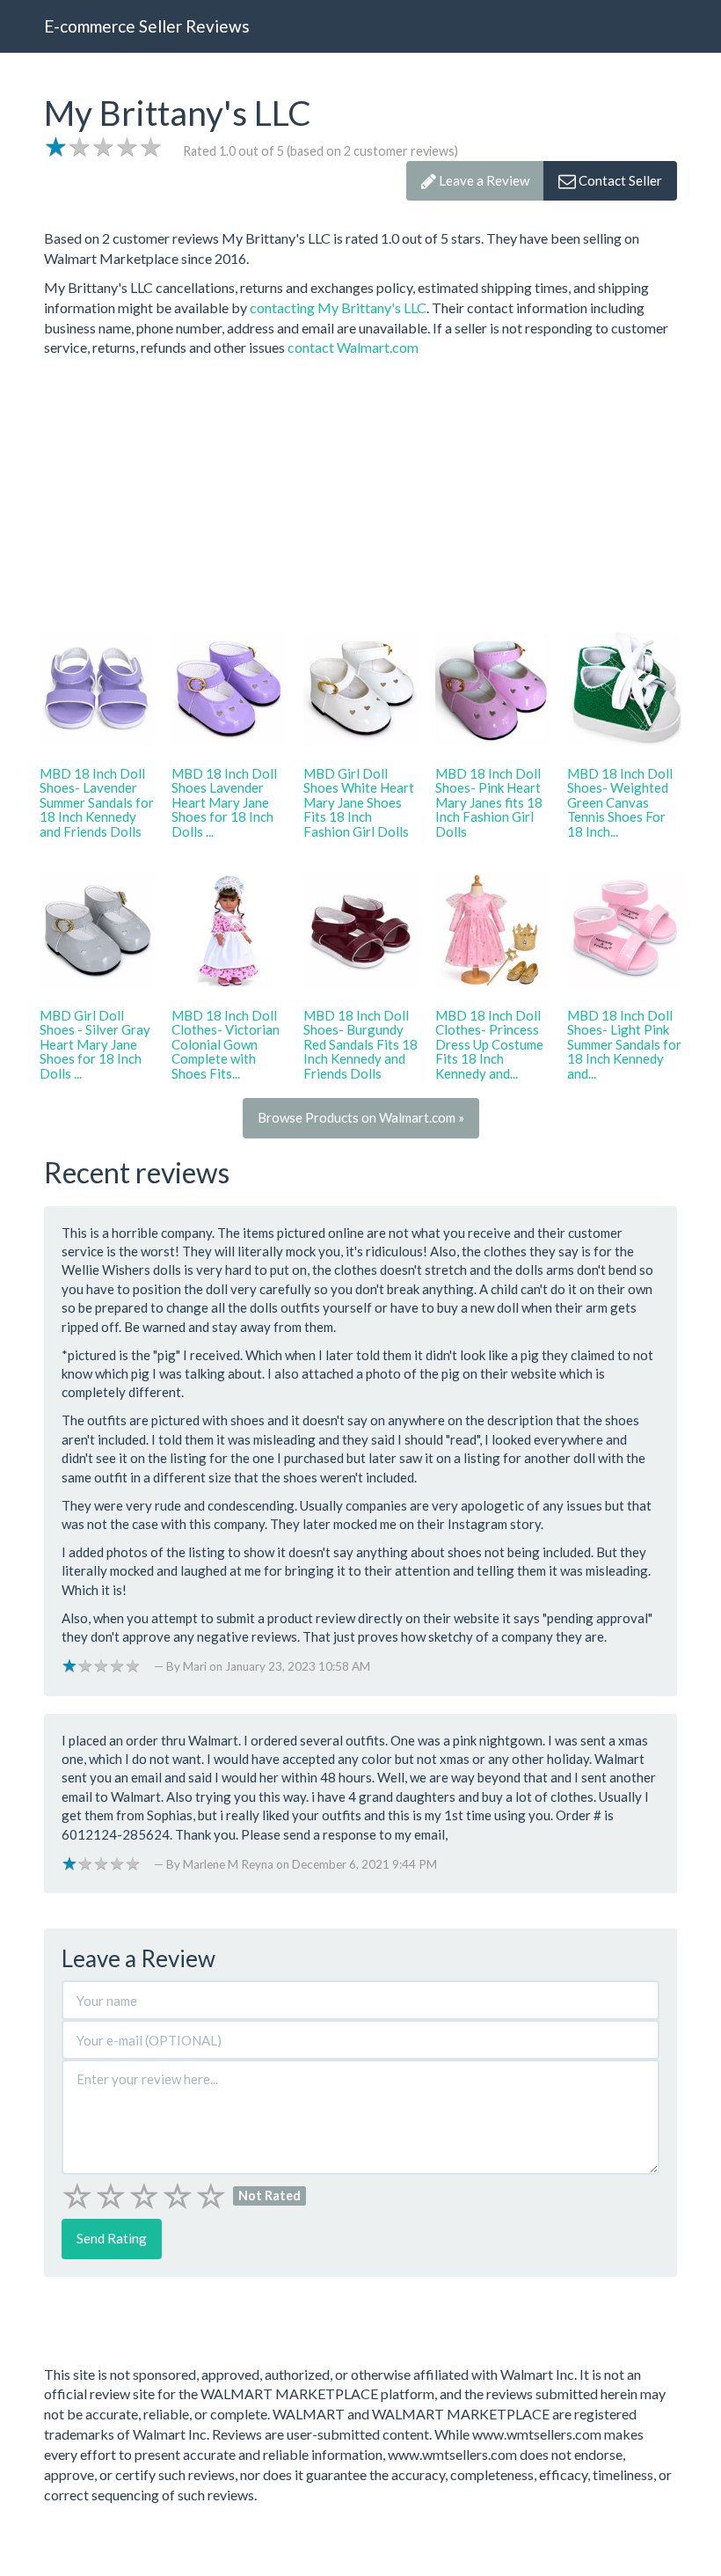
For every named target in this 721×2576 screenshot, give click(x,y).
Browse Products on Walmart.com (361, 1117)
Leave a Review (483, 180)
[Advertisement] (360, 491)
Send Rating (112, 2238)
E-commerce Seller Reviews (147, 26)
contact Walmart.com (353, 347)
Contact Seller (619, 180)
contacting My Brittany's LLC (338, 307)
